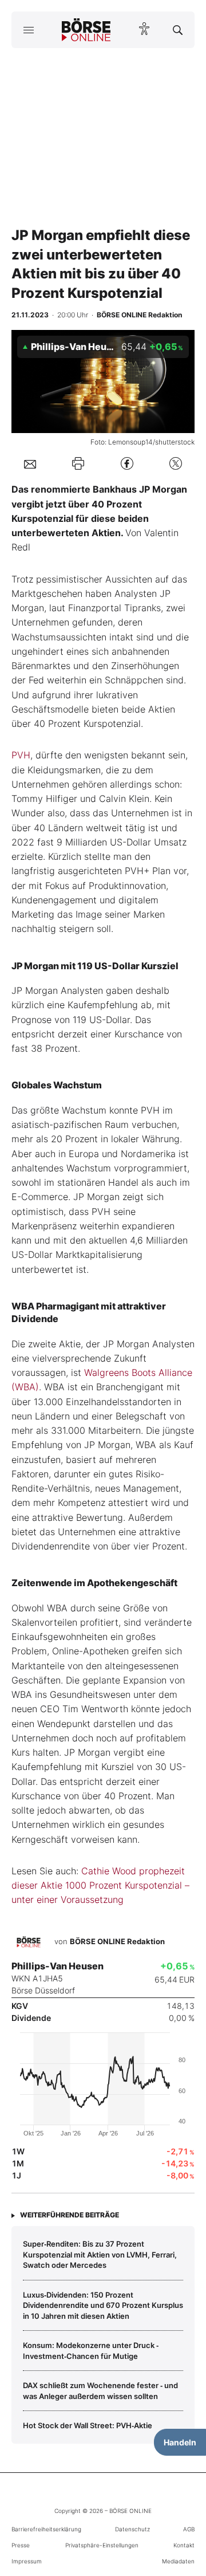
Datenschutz (132, 2529)
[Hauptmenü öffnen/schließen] (28, 30)
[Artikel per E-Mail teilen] (30, 463)
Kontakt (184, 2545)
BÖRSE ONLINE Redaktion (117, 1941)
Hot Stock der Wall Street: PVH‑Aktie (88, 2425)
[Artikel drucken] (78, 463)
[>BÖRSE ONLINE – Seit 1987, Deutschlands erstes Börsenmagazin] (86, 30)
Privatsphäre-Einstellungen (102, 2545)
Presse (21, 2545)
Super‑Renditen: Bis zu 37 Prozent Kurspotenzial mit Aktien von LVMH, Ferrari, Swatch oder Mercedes (100, 2254)
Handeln (180, 2442)
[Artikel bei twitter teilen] (176, 464)
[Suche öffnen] (178, 30)
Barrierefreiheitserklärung (46, 2529)
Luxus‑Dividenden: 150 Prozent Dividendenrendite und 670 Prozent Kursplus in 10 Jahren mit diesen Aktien (103, 2305)
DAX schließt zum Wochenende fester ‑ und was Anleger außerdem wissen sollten (100, 2390)
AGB (189, 2529)
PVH (21, 755)
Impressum (27, 2561)
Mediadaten (178, 2561)
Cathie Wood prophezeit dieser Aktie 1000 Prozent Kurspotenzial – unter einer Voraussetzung (100, 1885)
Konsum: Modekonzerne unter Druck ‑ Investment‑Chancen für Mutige (91, 2350)
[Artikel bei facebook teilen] (127, 464)
